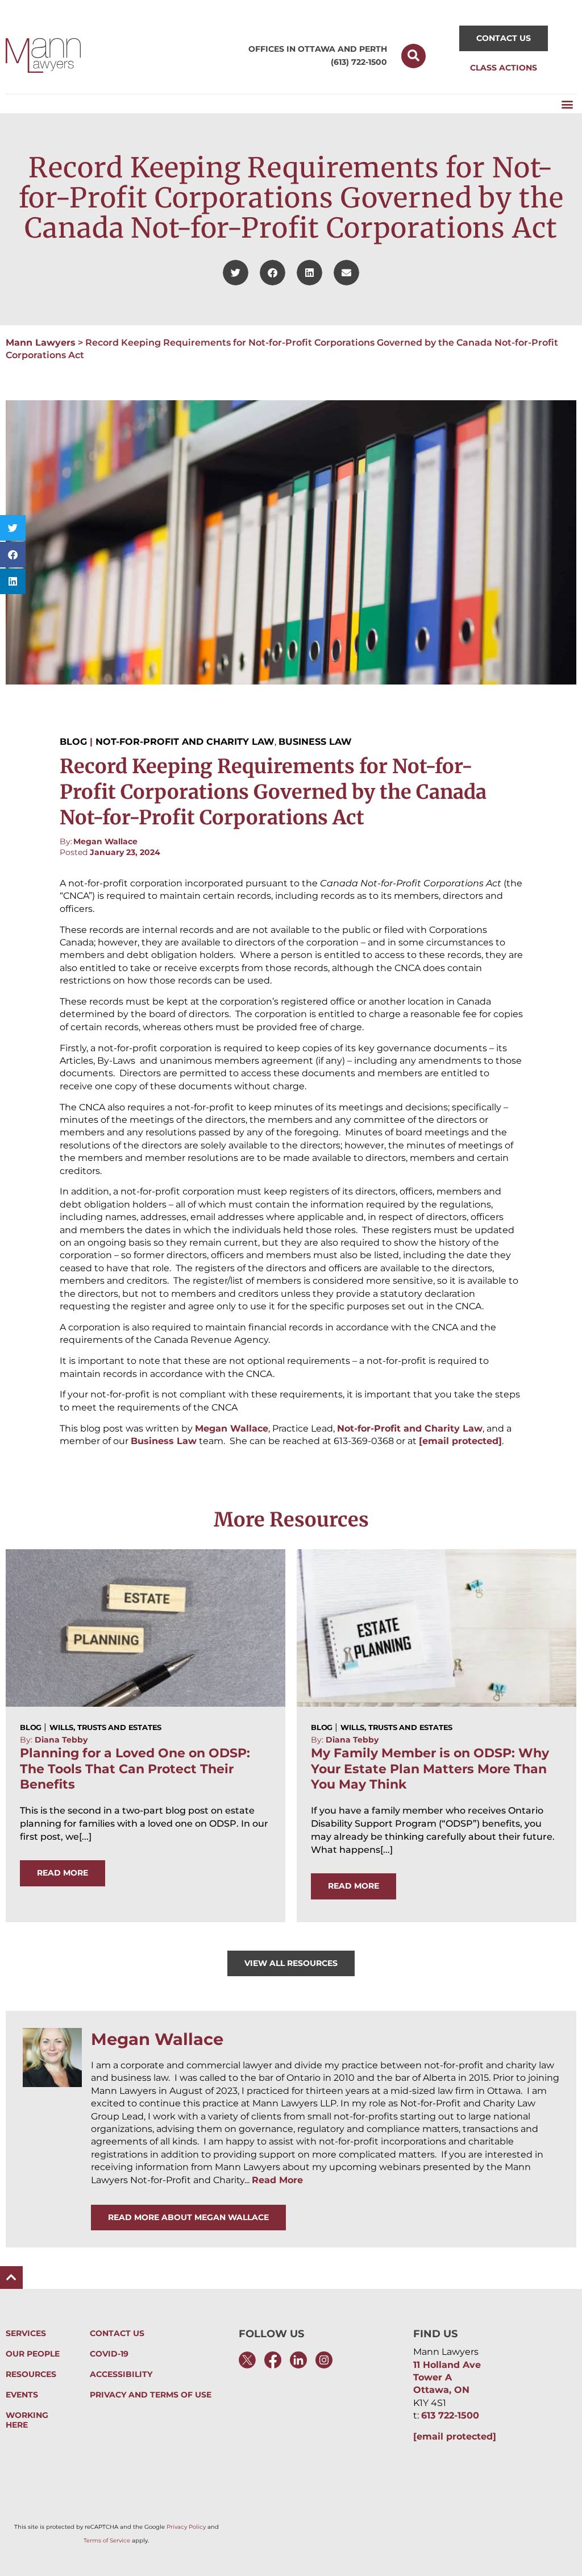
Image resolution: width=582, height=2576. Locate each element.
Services (26, 2334)
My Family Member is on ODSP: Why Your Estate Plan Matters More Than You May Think (430, 1769)
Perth (373, 49)
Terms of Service (107, 2540)
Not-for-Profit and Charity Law (185, 742)
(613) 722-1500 (359, 62)
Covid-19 (109, 2354)
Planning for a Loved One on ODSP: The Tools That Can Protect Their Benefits (135, 1769)
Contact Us (117, 2334)
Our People (33, 2354)
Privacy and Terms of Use (151, 2395)
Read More (277, 2180)
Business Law (315, 742)
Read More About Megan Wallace (188, 2217)
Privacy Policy (186, 2527)
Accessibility (121, 2374)
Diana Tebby (61, 1740)
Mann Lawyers (41, 343)
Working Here (27, 2420)
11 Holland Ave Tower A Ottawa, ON (447, 2378)
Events (22, 2395)
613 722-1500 (450, 2415)
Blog (73, 742)
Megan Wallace (105, 841)
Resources (31, 2374)
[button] (413, 56)
